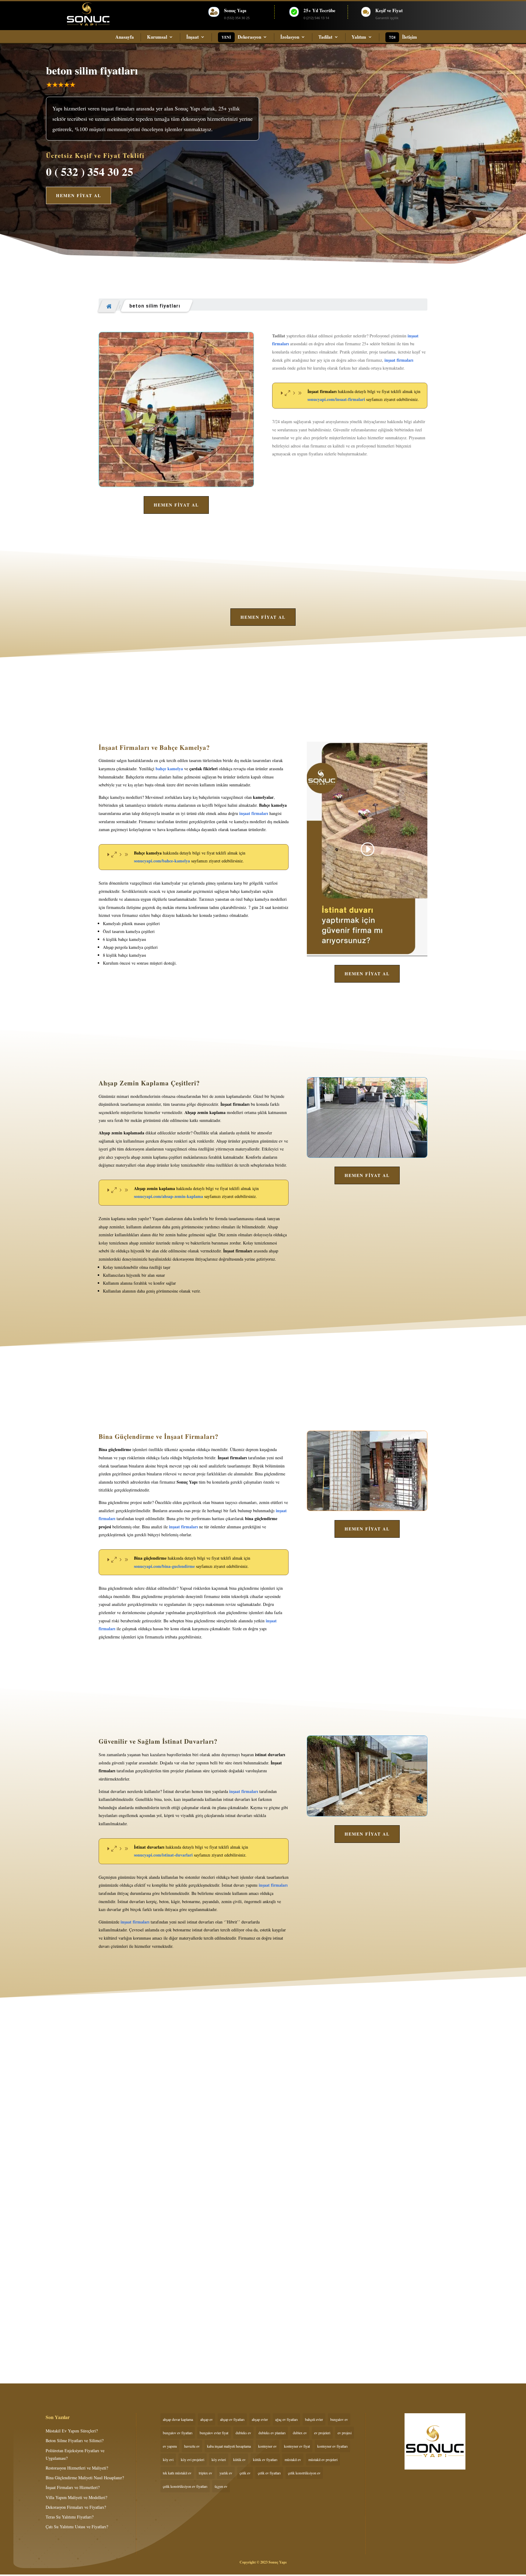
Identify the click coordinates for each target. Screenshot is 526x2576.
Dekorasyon (249, 37)
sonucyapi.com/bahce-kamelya (162, 861)
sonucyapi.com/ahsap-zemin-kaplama (168, 1196)
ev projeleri (322, 2433)
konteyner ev (267, 2446)
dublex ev (300, 2433)
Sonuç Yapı (235, 10)
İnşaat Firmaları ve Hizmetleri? (73, 2487)
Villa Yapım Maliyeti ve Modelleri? (76, 2497)
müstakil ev (293, 2459)
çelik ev (245, 2473)
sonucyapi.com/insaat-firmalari (336, 399)
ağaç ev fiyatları (286, 2419)
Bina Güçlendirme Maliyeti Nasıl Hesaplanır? (85, 2478)
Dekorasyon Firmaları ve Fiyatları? (76, 2507)
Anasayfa (125, 37)
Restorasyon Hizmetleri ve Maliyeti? (77, 2468)
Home (109, 306)
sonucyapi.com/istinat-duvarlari (163, 1855)
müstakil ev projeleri (323, 2459)
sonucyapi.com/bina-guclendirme (164, 1566)
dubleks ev (243, 2433)
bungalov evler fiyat (214, 2433)
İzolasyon (290, 37)
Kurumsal (157, 37)
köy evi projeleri (193, 2459)
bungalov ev (339, 2419)
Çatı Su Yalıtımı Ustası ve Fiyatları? (77, 2527)
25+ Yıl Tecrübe (319, 10)
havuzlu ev (192, 2446)
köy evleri (219, 2459)
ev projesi (345, 2433)
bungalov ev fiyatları (178, 2433)
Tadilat (325, 37)
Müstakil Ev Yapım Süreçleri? (72, 2431)
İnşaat (193, 37)
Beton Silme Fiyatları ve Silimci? (135, 2284)
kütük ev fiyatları (265, 2459)
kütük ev (239, 2459)
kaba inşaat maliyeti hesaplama (229, 2446)
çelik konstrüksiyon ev (304, 2473)
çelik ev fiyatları (269, 2473)
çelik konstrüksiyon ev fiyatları (185, 2486)
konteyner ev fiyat (297, 2446)
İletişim (410, 37)
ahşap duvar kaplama (178, 2419)
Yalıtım (359, 37)
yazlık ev (226, 2473)
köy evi (168, 2459)
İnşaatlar (112, 2295)
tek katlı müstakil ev (177, 2473)
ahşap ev (207, 2419)
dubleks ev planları (272, 2433)
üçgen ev (221, 2486)
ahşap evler (260, 2419)
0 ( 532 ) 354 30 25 (90, 172)
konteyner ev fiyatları (332, 2446)
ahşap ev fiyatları (232, 2419)
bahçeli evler (314, 2419)
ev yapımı (170, 2446)
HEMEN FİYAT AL (79, 195)
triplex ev (205, 2473)
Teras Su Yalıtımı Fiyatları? (70, 2517)
